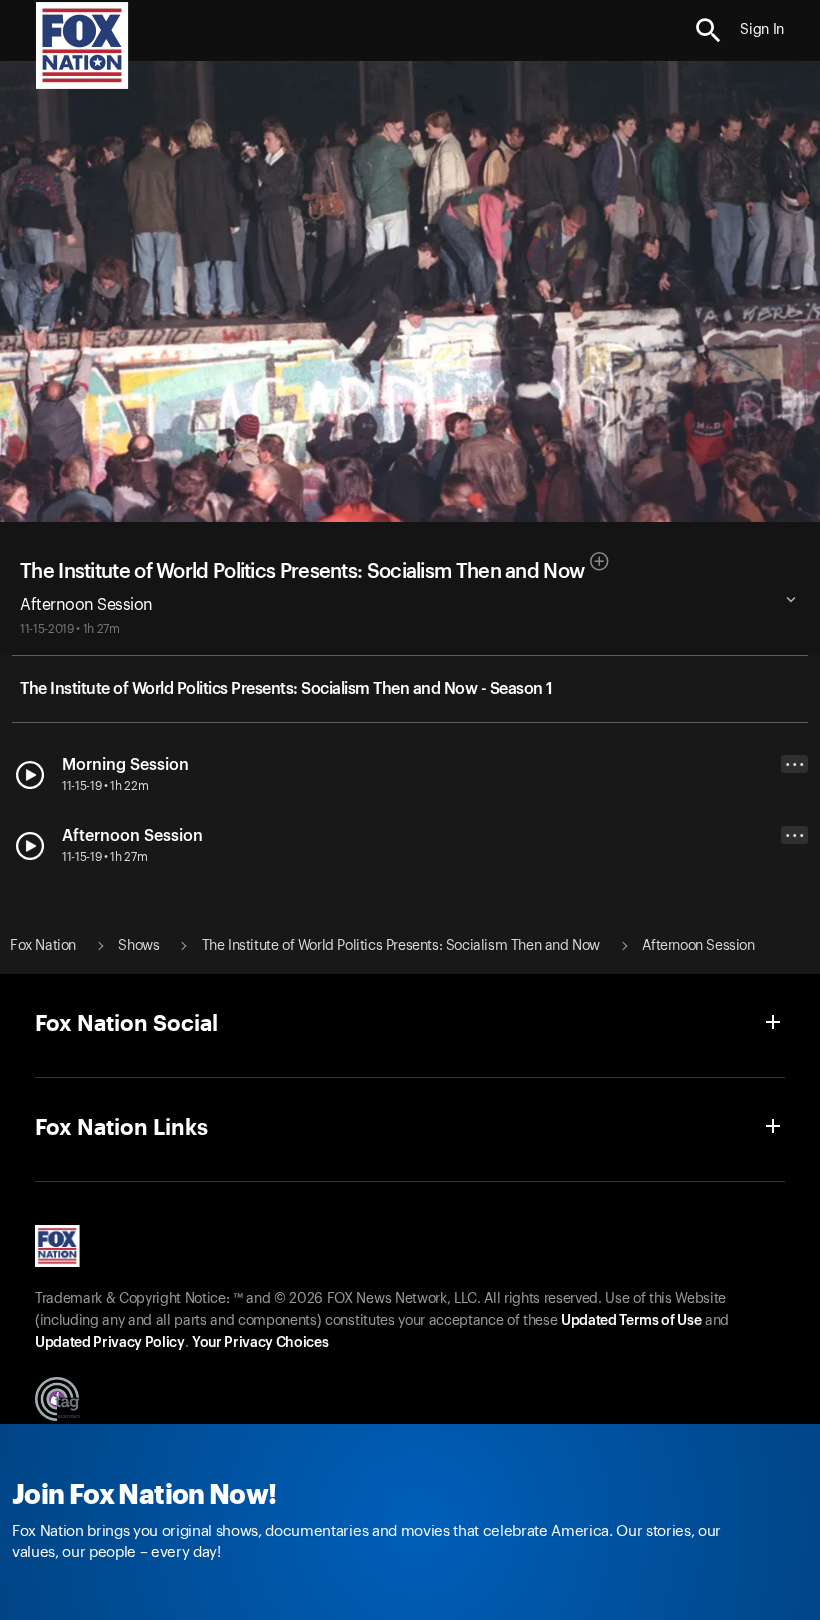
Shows (138, 946)
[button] (708, 30)
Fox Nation (43, 946)
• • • (795, 764)
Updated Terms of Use (631, 1321)
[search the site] (708, 30)
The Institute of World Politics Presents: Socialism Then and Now (302, 572)
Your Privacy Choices (260, 1343)
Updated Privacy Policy (110, 1343)
